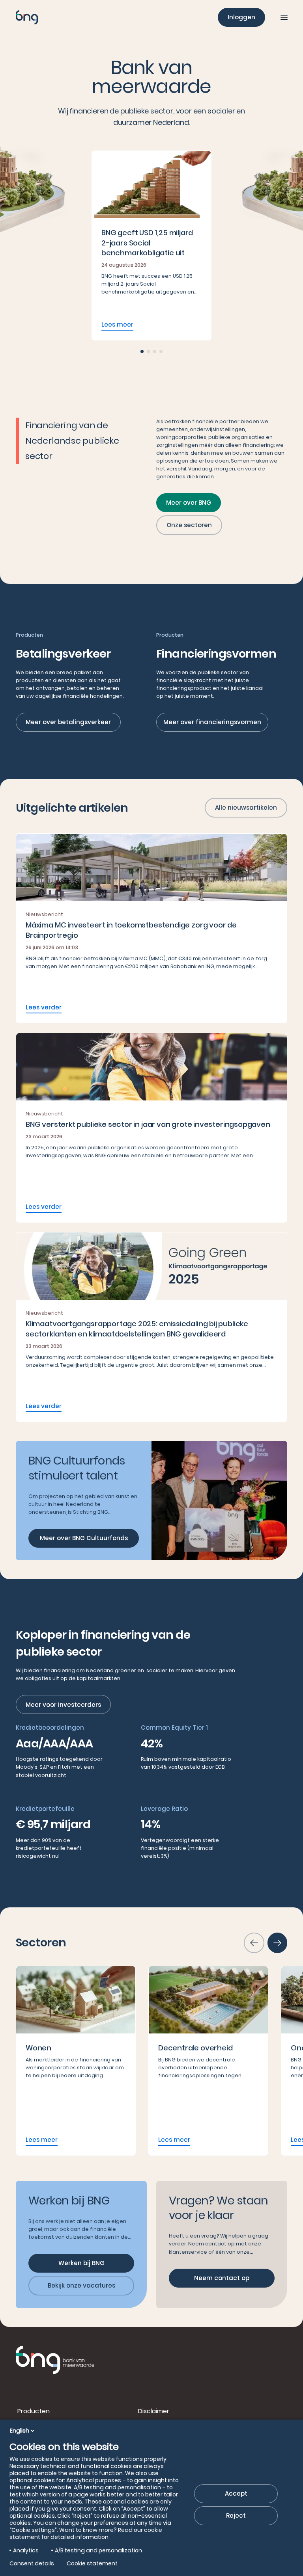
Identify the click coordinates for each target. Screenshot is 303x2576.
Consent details (32, 2563)
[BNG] (27, 17)
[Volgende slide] (277, 1943)
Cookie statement (92, 2563)
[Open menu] (284, 17)
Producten (34, 2411)
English (20, 2431)
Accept (236, 2493)
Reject (236, 2516)
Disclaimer (154, 2411)
